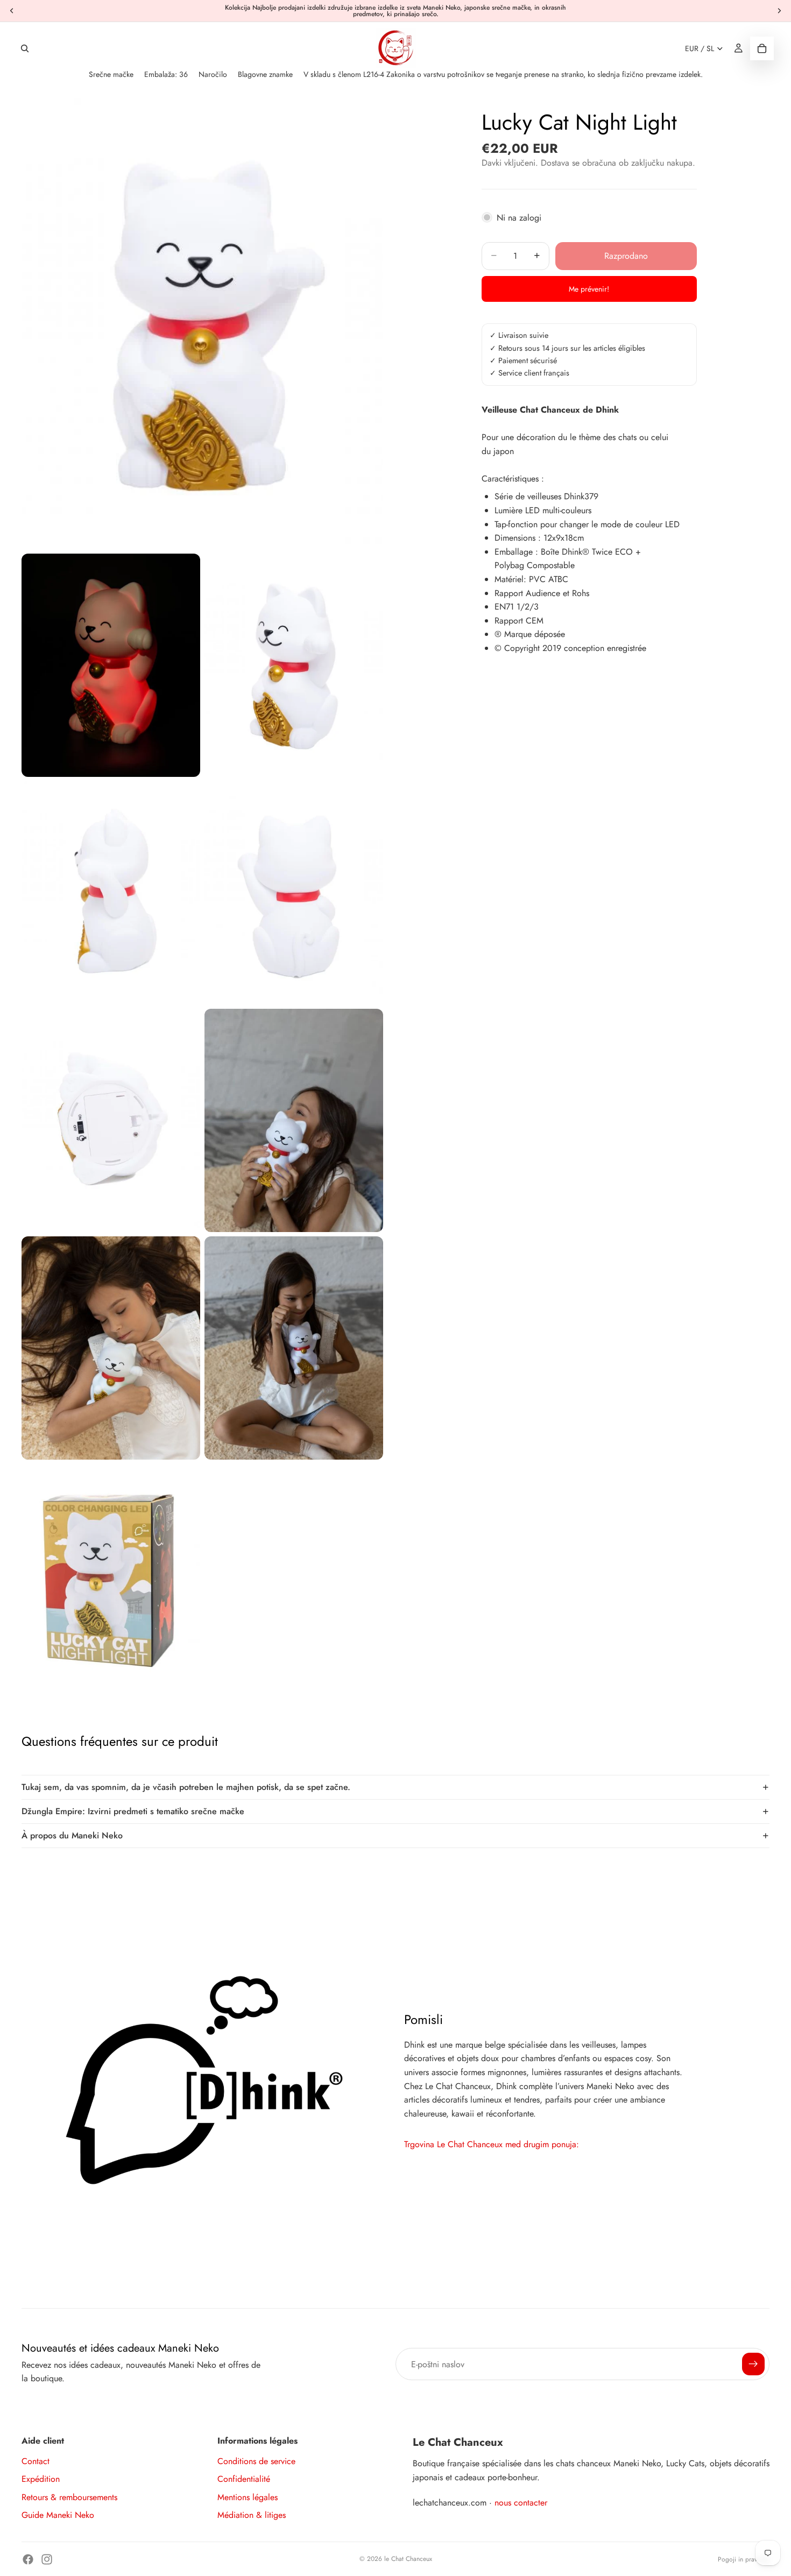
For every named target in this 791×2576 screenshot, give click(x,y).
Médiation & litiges (252, 2515)
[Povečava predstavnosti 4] (111, 893)
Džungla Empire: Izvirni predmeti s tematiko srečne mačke (133, 1811)
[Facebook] (28, 2559)
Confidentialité (244, 2479)
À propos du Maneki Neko (72, 1835)
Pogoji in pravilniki (744, 2559)
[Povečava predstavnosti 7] (294, 1120)
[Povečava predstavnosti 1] (202, 324)
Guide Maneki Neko (58, 2515)
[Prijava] (753, 2364)
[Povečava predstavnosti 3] (294, 665)
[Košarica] (762, 48)
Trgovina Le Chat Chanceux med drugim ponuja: (492, 2144)
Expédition (41, 2479)
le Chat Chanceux (408, 2559)
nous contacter (521, 2503)
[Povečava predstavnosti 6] (111, 1120)
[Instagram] (47, 2559)
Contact (36, 2461)
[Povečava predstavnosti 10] (111, 1576)
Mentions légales (248, 2497)
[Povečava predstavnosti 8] (111, 1348)
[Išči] (25, 48)
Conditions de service (256, 2461)
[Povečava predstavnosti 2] (111, 665)
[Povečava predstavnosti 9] (294, 1348)
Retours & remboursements (69, 2497)
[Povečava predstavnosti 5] (294, 893)
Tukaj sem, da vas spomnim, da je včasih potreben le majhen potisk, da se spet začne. (186, 1787)
